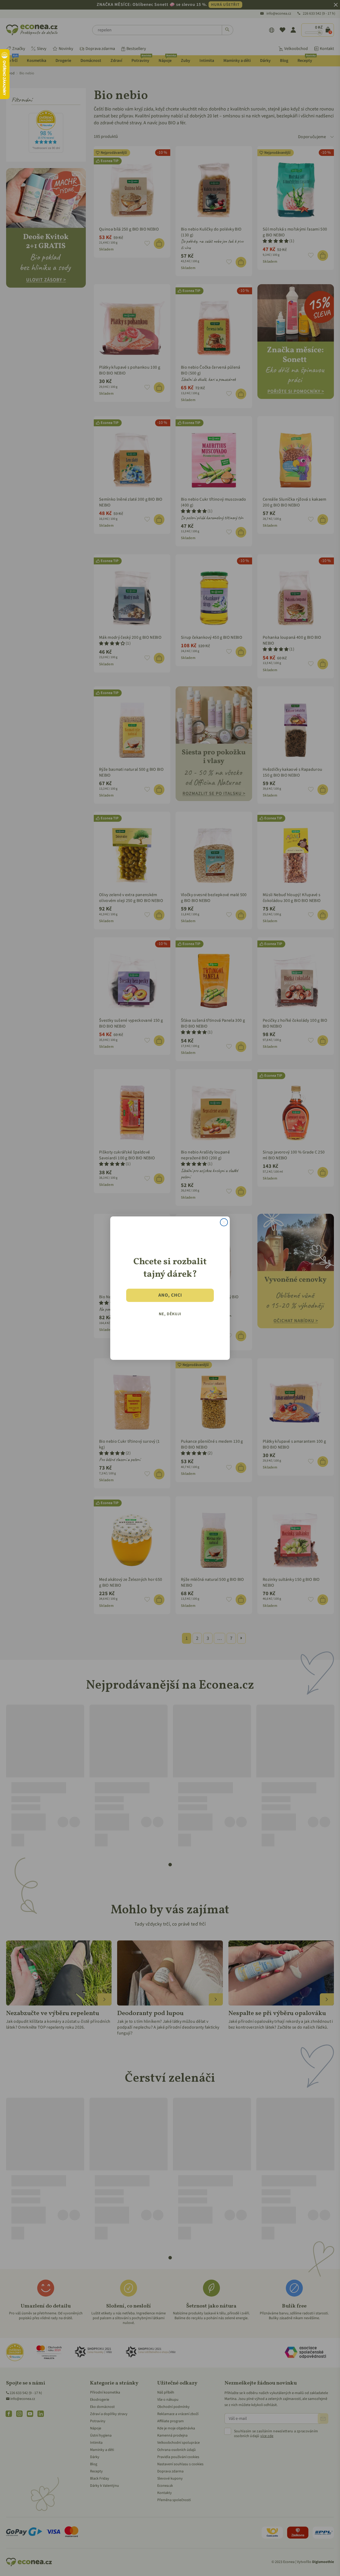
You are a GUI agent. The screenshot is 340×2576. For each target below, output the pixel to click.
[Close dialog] (224, 1222)
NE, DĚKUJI (170, 1314)
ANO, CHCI (170, 1295)
